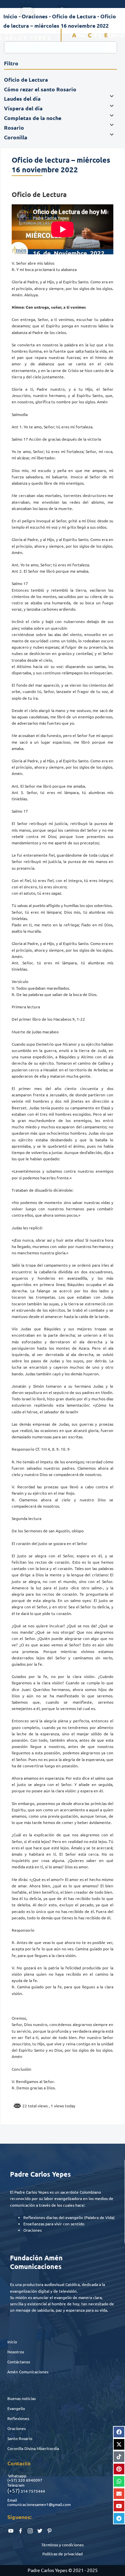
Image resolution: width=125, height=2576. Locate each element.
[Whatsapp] (119, 2481)
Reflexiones (18, 2418)
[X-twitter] (119, 2444)
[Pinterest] (119, 2469)
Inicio (12, 2342)
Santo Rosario (20, 2438)
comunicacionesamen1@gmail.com (39, 2504)
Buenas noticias (21, 2398)
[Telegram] (119, 2518)
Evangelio (16, 2408)
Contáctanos (19, 2362)
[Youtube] (119, 2506)
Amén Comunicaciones (28, 2372)
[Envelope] (119, 2494)
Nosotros (16, 2352)
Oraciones (16, 2428)
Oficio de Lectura (74, 16)
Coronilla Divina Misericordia (33, 2448)
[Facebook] (119, 2432)
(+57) (12, 2480)
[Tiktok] (119, 2457)
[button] (27, 11)
